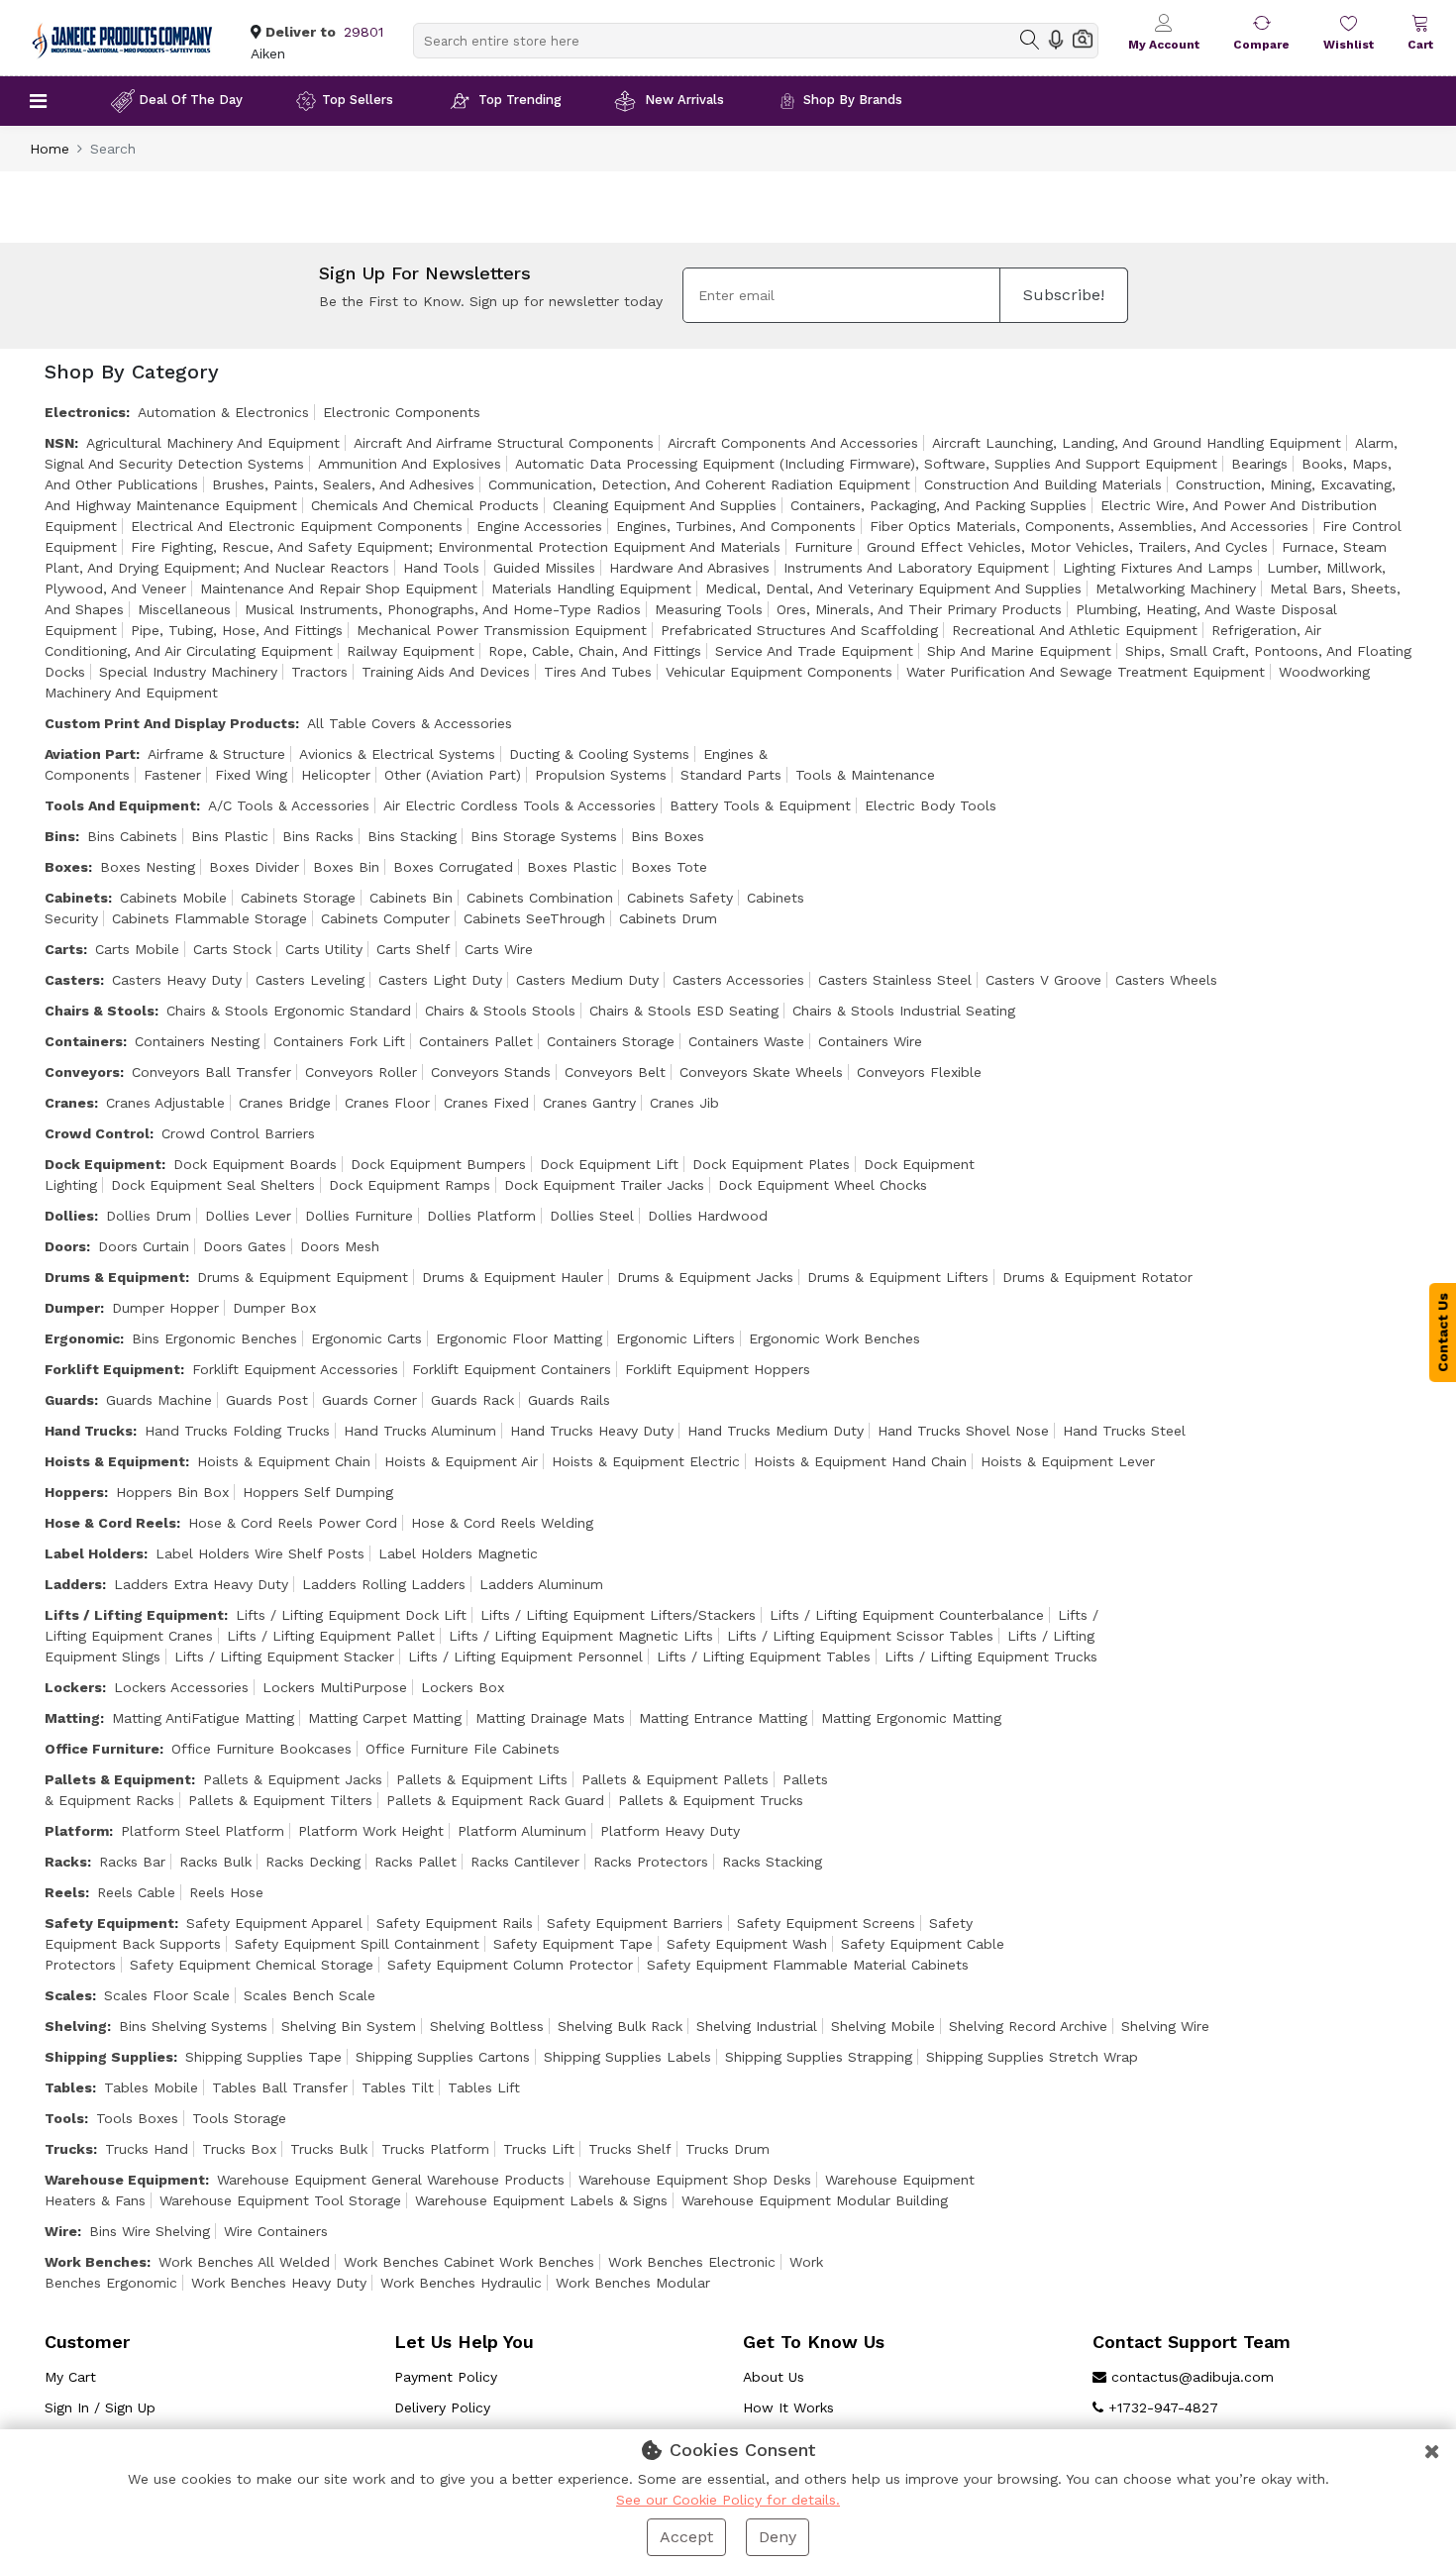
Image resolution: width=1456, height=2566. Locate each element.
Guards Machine (159, 1400)
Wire (61, 2231)
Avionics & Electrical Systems (397, 754)
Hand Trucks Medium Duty (776, 1431)
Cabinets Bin (411, 898)
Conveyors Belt (615, 1072)
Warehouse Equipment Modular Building (815, 2200)
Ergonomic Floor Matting (519, 1338)
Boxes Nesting (148, 867)
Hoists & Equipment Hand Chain (860, 1461)
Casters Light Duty (440, 980)
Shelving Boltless (487, 2026)
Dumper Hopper (165, 1308)
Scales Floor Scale (167, 1995)
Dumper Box (274, 1308)
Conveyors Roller (361, 1072)
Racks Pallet (416, 1862)
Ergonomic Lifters (676, 1338)
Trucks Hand (147, 2149)
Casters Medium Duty (587, 980)
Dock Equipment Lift (609, 1164)
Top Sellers (358, 100)
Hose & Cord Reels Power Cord (293, 1523)
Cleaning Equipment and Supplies (665, 505)
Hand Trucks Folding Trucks (237, 1431)
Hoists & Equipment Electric (646, 1461)
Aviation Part (90, 754)
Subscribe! (1064, 295)
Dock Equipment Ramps (410, 1185)
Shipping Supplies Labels (627, 2057)
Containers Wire (870, 1041)
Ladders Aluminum (541, 1584)
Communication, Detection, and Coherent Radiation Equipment (699, 484)
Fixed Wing (251, 775)
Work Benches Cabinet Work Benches (469, 2262)
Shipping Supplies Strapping (819, 2057)
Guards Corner (369, 1400)
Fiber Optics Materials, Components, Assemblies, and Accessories (1089, 526)
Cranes (69, 1103)
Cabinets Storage (298, 898)
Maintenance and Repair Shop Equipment (339, 588)
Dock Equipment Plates (771, 1164)
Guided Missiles (544, 568)
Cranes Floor (387, 1103)
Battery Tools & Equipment (760, 805)
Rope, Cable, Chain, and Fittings (595, 651)
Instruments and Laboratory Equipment (916, 568)
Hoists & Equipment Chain (284, 1461)
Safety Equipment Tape (573, 1944)
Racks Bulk (215, 1862)
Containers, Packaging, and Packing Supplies (938, 505)
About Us (774, 2377)
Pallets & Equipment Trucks (711, 1800)
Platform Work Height (371, 1831)
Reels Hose (226, 1892)
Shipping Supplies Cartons (443, 2057)
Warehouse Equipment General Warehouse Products (391, 2180)
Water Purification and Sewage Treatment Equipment (1086, 672)
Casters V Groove (1043, 980)
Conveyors (82, 1072)
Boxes (66, 867)
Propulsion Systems (601, 775)
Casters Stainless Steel (895, 980)
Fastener (172, 775)
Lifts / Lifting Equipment (134, 1615)
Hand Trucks (89, 1431)
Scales (68, 1995)
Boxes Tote (669, 867)
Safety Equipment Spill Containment (357, 1944)
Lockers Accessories (181, 1687)
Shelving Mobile (883, 2026)
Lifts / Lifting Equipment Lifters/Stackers (618, 1615)
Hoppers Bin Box (172, 1492)
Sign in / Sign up (100, 2407)
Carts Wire (499, 949)
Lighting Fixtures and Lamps (1158, 568)
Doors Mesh (340, 1246)
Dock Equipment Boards (255, 1164)
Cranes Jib (684, 1103)
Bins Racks (318, 836)
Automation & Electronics (223, 412)
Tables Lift (484, 2087)
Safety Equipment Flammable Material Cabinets (808, 1965)
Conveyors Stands (491, 1072)
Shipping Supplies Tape (263, 2057)
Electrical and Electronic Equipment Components (297, 526)
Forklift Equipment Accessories (295, 1369)
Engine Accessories (539, 526)
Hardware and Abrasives (689, 568)
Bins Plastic (230, 836)
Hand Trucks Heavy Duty (592, 1431)
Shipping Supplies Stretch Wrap (1032, 2057)
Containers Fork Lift (339, 1041)
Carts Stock (232, 949)
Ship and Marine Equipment (1019, 651)
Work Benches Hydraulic (461, 2283)
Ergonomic (82, 1338)
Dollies (69, 1216)
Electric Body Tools (931, 805)
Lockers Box (463, 1687)
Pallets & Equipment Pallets (675, 1779)
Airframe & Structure (216, 754)
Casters (72, 980)
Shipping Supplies (109, 2057)
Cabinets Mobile (173, 898)
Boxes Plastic (572, 867)
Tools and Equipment (120, 805)
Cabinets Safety (680, 898)
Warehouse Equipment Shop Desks (695, 2180)
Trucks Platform (435, 2149)
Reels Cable (136, 1892)
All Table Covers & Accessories (410, 723)
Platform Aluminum (522, 1831)
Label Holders (94, 1553)
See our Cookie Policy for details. (728, 2500)
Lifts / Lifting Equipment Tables (764, 1657)
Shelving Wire (1165, 2026)
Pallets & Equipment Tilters (280, 1800)
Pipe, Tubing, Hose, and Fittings (237, 630)
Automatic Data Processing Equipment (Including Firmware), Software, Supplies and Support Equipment (866, 464)
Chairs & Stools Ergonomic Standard (289, 1011)
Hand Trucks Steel (1124, 1431)
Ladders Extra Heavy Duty (201, 1584)
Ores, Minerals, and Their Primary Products (919, 609)
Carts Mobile (137, 949)
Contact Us (1443, 1333)
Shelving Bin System (349, 2026)
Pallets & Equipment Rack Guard (495, 1800)
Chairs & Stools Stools (500, 1011)
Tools (64, 2118)
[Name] (1030, 40)
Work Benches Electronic (692, 2262)
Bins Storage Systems (544, 836)
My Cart (70, 2377)
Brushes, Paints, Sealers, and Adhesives (343, 484)
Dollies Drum (149, 1216)
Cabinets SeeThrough (534, 918)
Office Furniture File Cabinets (463, 1749)
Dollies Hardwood (708, 1216)
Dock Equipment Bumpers (438, 1164)
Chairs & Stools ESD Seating (684, 1011)
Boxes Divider (254, 867)
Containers (84, 1041)
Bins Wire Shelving (150, 2231)
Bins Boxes (668, 836)
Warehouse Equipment (125, 2180)
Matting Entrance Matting (723, 1718)
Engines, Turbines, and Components (736, 526)
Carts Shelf (414, 949)
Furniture (824, 547)
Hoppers (74, 1492)
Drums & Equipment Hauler (513, 1277)
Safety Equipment (109, 1923)
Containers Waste (746, 1041)
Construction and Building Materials (1043, 484)
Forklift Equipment (112, 1369)
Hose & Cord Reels (110, 1523)
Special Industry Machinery (188, 672)
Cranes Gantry (589, 1103)
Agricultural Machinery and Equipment (213, 443)
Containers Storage (611, 1041)
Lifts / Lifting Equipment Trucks (991, 1657)
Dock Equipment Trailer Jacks (604, 1185)
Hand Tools (441, 568)
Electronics (85, 412)
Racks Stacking (772, 1862)
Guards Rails (569, 1400)
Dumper (72, 1308)
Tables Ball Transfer (280, 2087)
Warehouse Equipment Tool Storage (280, 2200)
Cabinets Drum (668, 918)
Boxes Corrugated (453, 867)
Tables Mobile (151, 2087)
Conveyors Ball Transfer (211, 1072)
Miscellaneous (184, 609)
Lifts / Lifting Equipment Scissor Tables (860, 1636)
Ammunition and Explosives (410, 464)
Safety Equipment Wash (747, 1944)
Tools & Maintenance (865, 775)
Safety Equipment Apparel (274, 1923)
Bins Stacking (412, 836)
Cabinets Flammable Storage (209, 918)
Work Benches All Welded (244, 2262)
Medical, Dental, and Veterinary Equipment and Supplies (893, 588)
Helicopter (336, 775)
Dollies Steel (592, 1216)
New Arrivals (682, 100)
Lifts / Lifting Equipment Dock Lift (351, 1615)
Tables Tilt (398, 2087)
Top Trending (520, 100)
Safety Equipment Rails (455, 1923)
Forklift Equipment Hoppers (718, 1369)
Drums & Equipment (115, 1277)
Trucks (69, 2149)
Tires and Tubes (598, 672)
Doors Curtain (144, 1246)
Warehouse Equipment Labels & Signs (541, 2200)
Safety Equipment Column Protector (510, 1965)
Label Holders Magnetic (458, 1553)
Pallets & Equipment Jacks (293, 1779)
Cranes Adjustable (165, 1103)
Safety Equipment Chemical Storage (252, 1965)
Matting (72, 1718)
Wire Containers (276, 2231)
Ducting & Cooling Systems (599, 754)
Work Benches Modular (633, 2283)
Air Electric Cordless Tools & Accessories (520, 805)
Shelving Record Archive (1028, 2026)
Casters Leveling (310, 980)
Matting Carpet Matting (385, 1718)
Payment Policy (446, 2377)
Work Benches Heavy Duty (279, 2283)
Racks (66, 1862)
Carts (64, 949)
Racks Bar (132, 1862)
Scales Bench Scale (310, 1995)
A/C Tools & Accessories (289, 805)
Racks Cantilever (525, 1862)
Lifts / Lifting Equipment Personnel (525, 1657)
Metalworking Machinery (1176, 588)
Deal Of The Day (191, 100)
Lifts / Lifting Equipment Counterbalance (907, 1615)
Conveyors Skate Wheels (761, 1072)
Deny (778, 2537)
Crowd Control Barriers (238, 1133)
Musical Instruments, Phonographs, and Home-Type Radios (443, 609)
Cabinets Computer (385, 918)
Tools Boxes (137, 2118)
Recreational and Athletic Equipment (1075, 630)
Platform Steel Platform (203, 1831)
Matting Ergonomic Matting (911, 1718)
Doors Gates (245, 1246)
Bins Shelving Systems (193, 2026)
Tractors (319, 672)
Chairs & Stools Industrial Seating (904, 1011)
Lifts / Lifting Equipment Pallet (331, 1636)
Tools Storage (239, 2118)
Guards (69, 1400)
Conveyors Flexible (919, 1072)
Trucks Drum (728, 2149)
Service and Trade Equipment (814, 651)
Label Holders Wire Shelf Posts (260, 1553)
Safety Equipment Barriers (635, 1923)
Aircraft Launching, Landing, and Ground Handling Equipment (1137, 443)
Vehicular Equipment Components (779, 672)
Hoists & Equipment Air (461, 1461)
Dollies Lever (248, 1216)
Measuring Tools (709, 609)
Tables (68, 2087)
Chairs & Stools (100, 1011)
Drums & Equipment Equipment (303, 1277)
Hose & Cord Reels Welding (502, 1523)
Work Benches (96, 2262)
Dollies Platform (481, 1216)
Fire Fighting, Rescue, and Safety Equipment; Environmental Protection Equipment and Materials (456, 547)
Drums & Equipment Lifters (898, 1277)
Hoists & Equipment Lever (1068, 1461)
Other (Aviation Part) (453, 775)
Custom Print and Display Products (170, 723)
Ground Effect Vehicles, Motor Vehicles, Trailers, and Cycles (1067, 547)
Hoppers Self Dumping (318, 1492)
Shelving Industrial (757, 2026)
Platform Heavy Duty (670, 1831)
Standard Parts (731, 775)
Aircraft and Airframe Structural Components (504, 443)
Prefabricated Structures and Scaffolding (799, 630)
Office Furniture (102, 1749)
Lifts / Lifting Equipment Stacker (284, 1657)
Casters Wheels (1166, 980)
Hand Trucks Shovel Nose (963, 1431)
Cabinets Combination (540, 898)
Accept (686, 2537)
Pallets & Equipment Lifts (482, 1779)
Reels (65, 1892)
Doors (65, 1246)
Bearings (1259, 464)
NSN (59, 443)
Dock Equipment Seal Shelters (213, 1185)
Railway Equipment (411, 651)
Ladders (73, 1584)
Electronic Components (402, 412)
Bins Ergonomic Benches (214, 1338)
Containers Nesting (197, 1041)
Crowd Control (97, 1133)
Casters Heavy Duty (177, 980)
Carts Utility (324, 949)
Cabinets (76, 898)
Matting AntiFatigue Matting (203, 1718)
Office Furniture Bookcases (261, 1749)
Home (50, 149)
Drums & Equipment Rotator (1097, 1277)
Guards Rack (472, 1400)
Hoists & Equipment (115, 1461)
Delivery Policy (442, 2407)
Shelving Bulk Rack (620, 2026)
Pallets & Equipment (118, 1779)
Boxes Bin (346, 867)
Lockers (73, 1687)
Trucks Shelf (630, 2149)
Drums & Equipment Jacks (705, 1277)
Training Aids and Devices (446, 672)
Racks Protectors (651, 1862)
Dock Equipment (103, 1164)
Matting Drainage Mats (550, 1718)
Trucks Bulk (329, 2149)
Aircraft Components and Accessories (793, 443)
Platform (77, 1831)
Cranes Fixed (486, 1103)
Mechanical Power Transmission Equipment (502, 630)
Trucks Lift (539, 2149)
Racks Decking (313, 1862)
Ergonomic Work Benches (834, 1338)
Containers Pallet (476, 1041)
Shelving (76, 2026)
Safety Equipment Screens (826, 1923)
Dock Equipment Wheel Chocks (823, 1185)
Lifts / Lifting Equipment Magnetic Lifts (581, 1636)
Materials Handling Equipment (591, 588)
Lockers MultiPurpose (335, 1687)
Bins (60, 836)
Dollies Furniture (359, 1216)
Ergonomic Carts (366, 1338)
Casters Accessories (738, 980)
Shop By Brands (853, 100)
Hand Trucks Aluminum (420, 1431)
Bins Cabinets (132, 836)
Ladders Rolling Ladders (384, 1584)
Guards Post (267, 1400)
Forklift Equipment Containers (512, 1369)
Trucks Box (239, 2149)
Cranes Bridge (285, 1103)
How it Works (788, 2407)
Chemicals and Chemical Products (425, 505)
